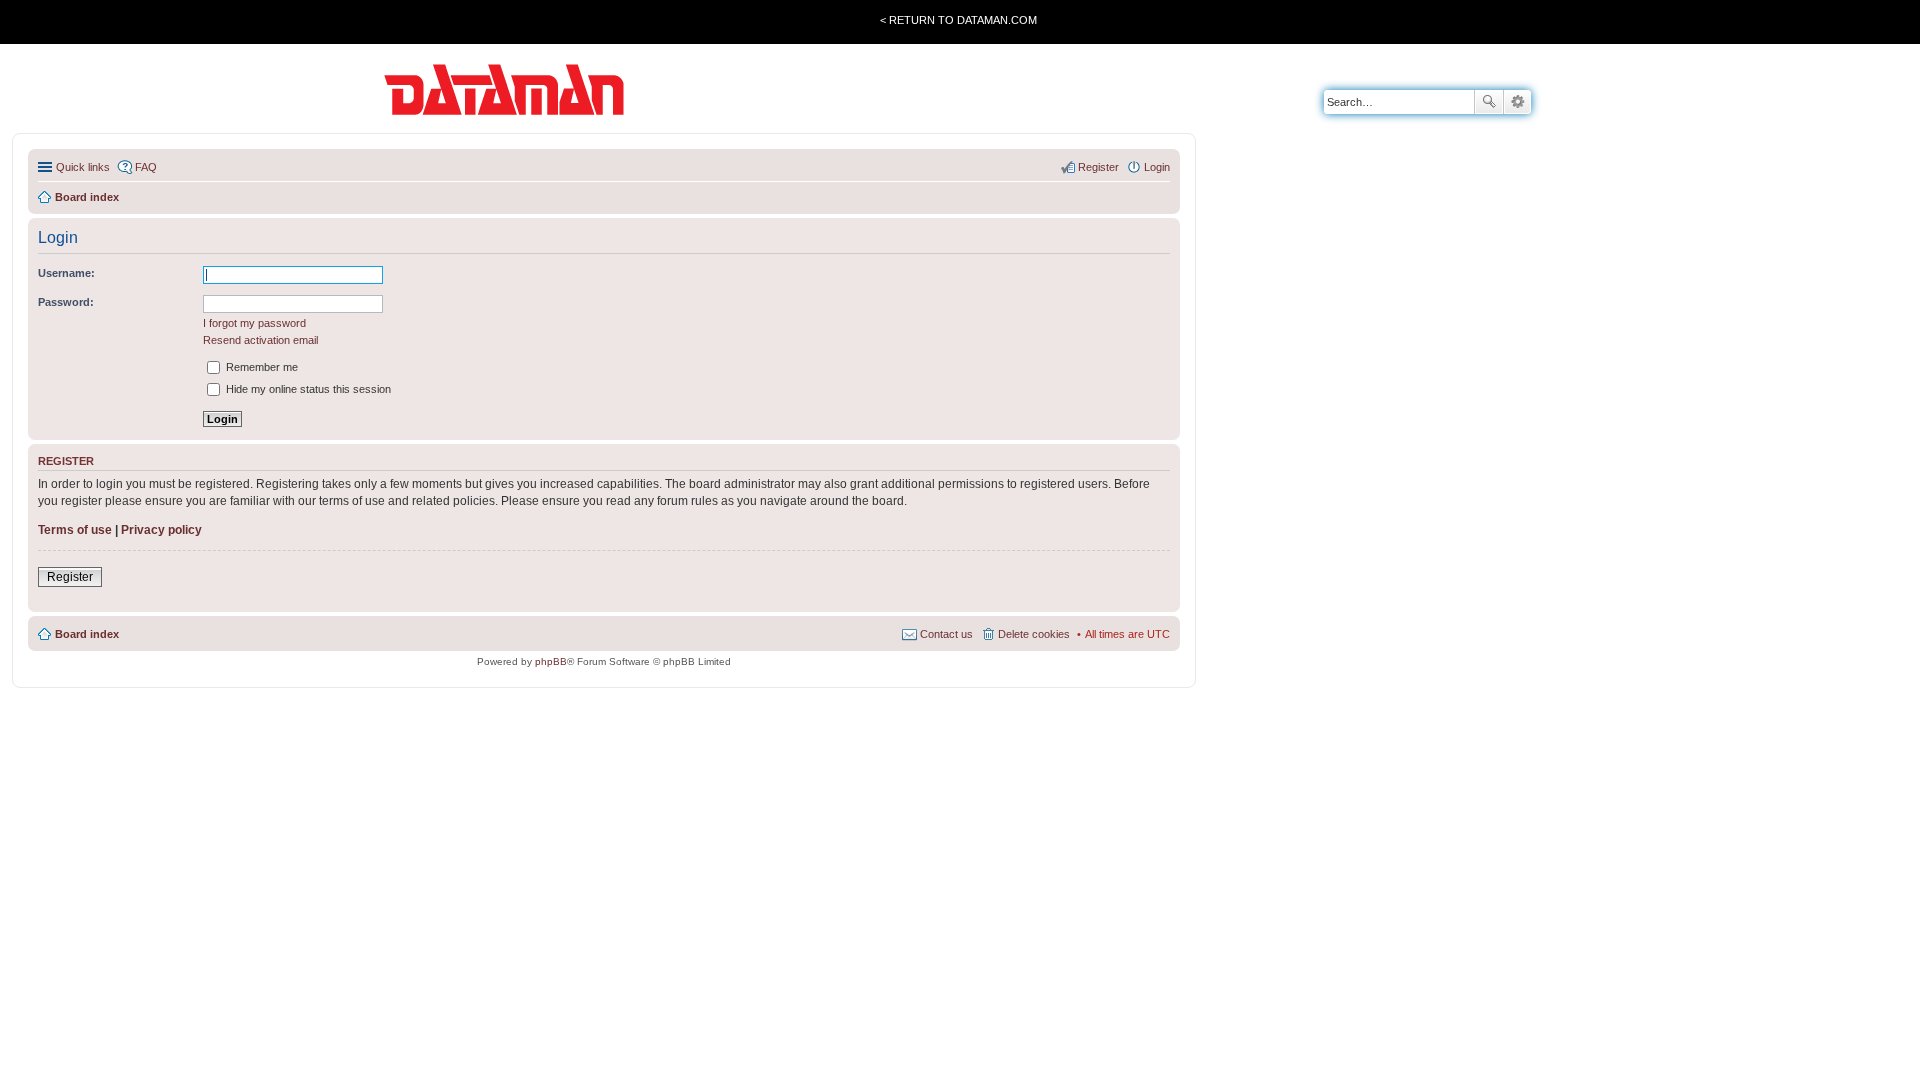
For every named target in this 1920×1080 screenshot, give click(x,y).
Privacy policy (161, 530)
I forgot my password (254, 323)
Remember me (260, 367)
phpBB (551, 661)
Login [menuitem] (1157, 167)
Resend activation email (260, 340)
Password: (66, 302)
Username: (66, 273)
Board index (87, 634)
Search (1489, 102)
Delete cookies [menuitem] (1034, 634)
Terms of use (75, 530)
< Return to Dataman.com (958, 20)
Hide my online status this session (307, 389)
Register (70, 577)
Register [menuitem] (1098, 167)
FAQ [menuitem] (146, 167)
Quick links (83, 167)
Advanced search (1517, 102)
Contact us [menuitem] (946, 634)
